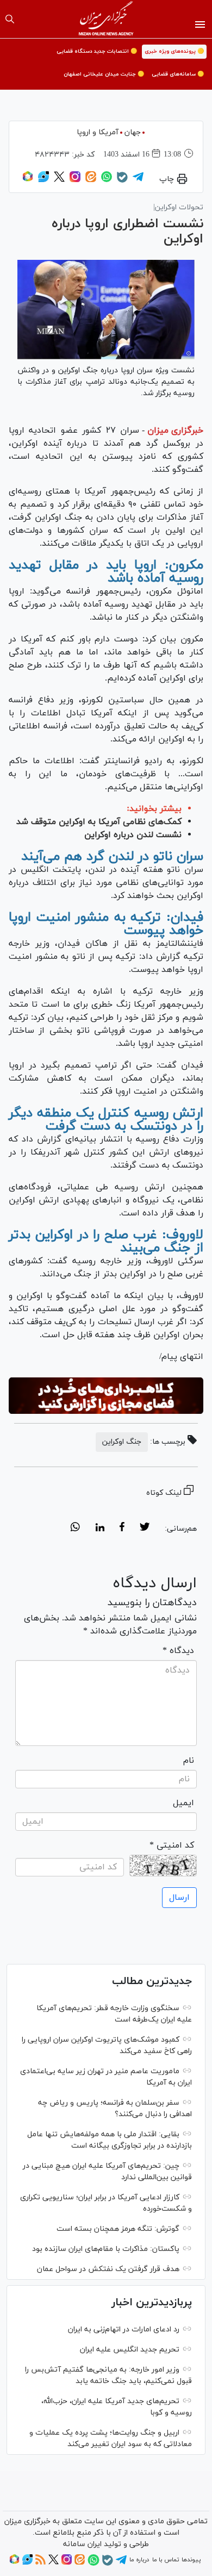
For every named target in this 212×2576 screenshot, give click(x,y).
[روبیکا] (28, 180)
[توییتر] (59, 180)
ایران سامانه (82, 2544)
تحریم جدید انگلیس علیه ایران (130, 2350)
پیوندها (191, 2560)
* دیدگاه (178, 1651)
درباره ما (139, 2560)
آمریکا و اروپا (98, 132)
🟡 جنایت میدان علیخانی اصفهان (104, 74)
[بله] (122, 181)
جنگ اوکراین (122, 1442)
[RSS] (40, 2563)
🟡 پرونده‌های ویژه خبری (174, 51)
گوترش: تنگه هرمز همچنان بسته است (118, 2229)
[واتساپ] (107, 180)
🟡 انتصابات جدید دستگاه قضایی (97, 51)
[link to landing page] (106, 19)
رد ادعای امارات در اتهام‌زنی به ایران (124, 2329)
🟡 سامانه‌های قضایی (178, 74)
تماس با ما (166, 2560)
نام (189, 1761)
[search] (10, 19)
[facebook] (122, 1529)
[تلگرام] (138, 180)
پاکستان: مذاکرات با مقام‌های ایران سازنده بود (106, 2249)
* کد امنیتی (172, 1845)
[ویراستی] (43, 180)
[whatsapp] (75, 1529)
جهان (133, 132)
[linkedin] (100, 1529)
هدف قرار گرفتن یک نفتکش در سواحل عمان (108, 2269)
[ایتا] (91, 180)
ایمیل (183, 1803)
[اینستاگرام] (75, 180)
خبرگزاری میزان (175, 431)
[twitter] (145, 1529)
